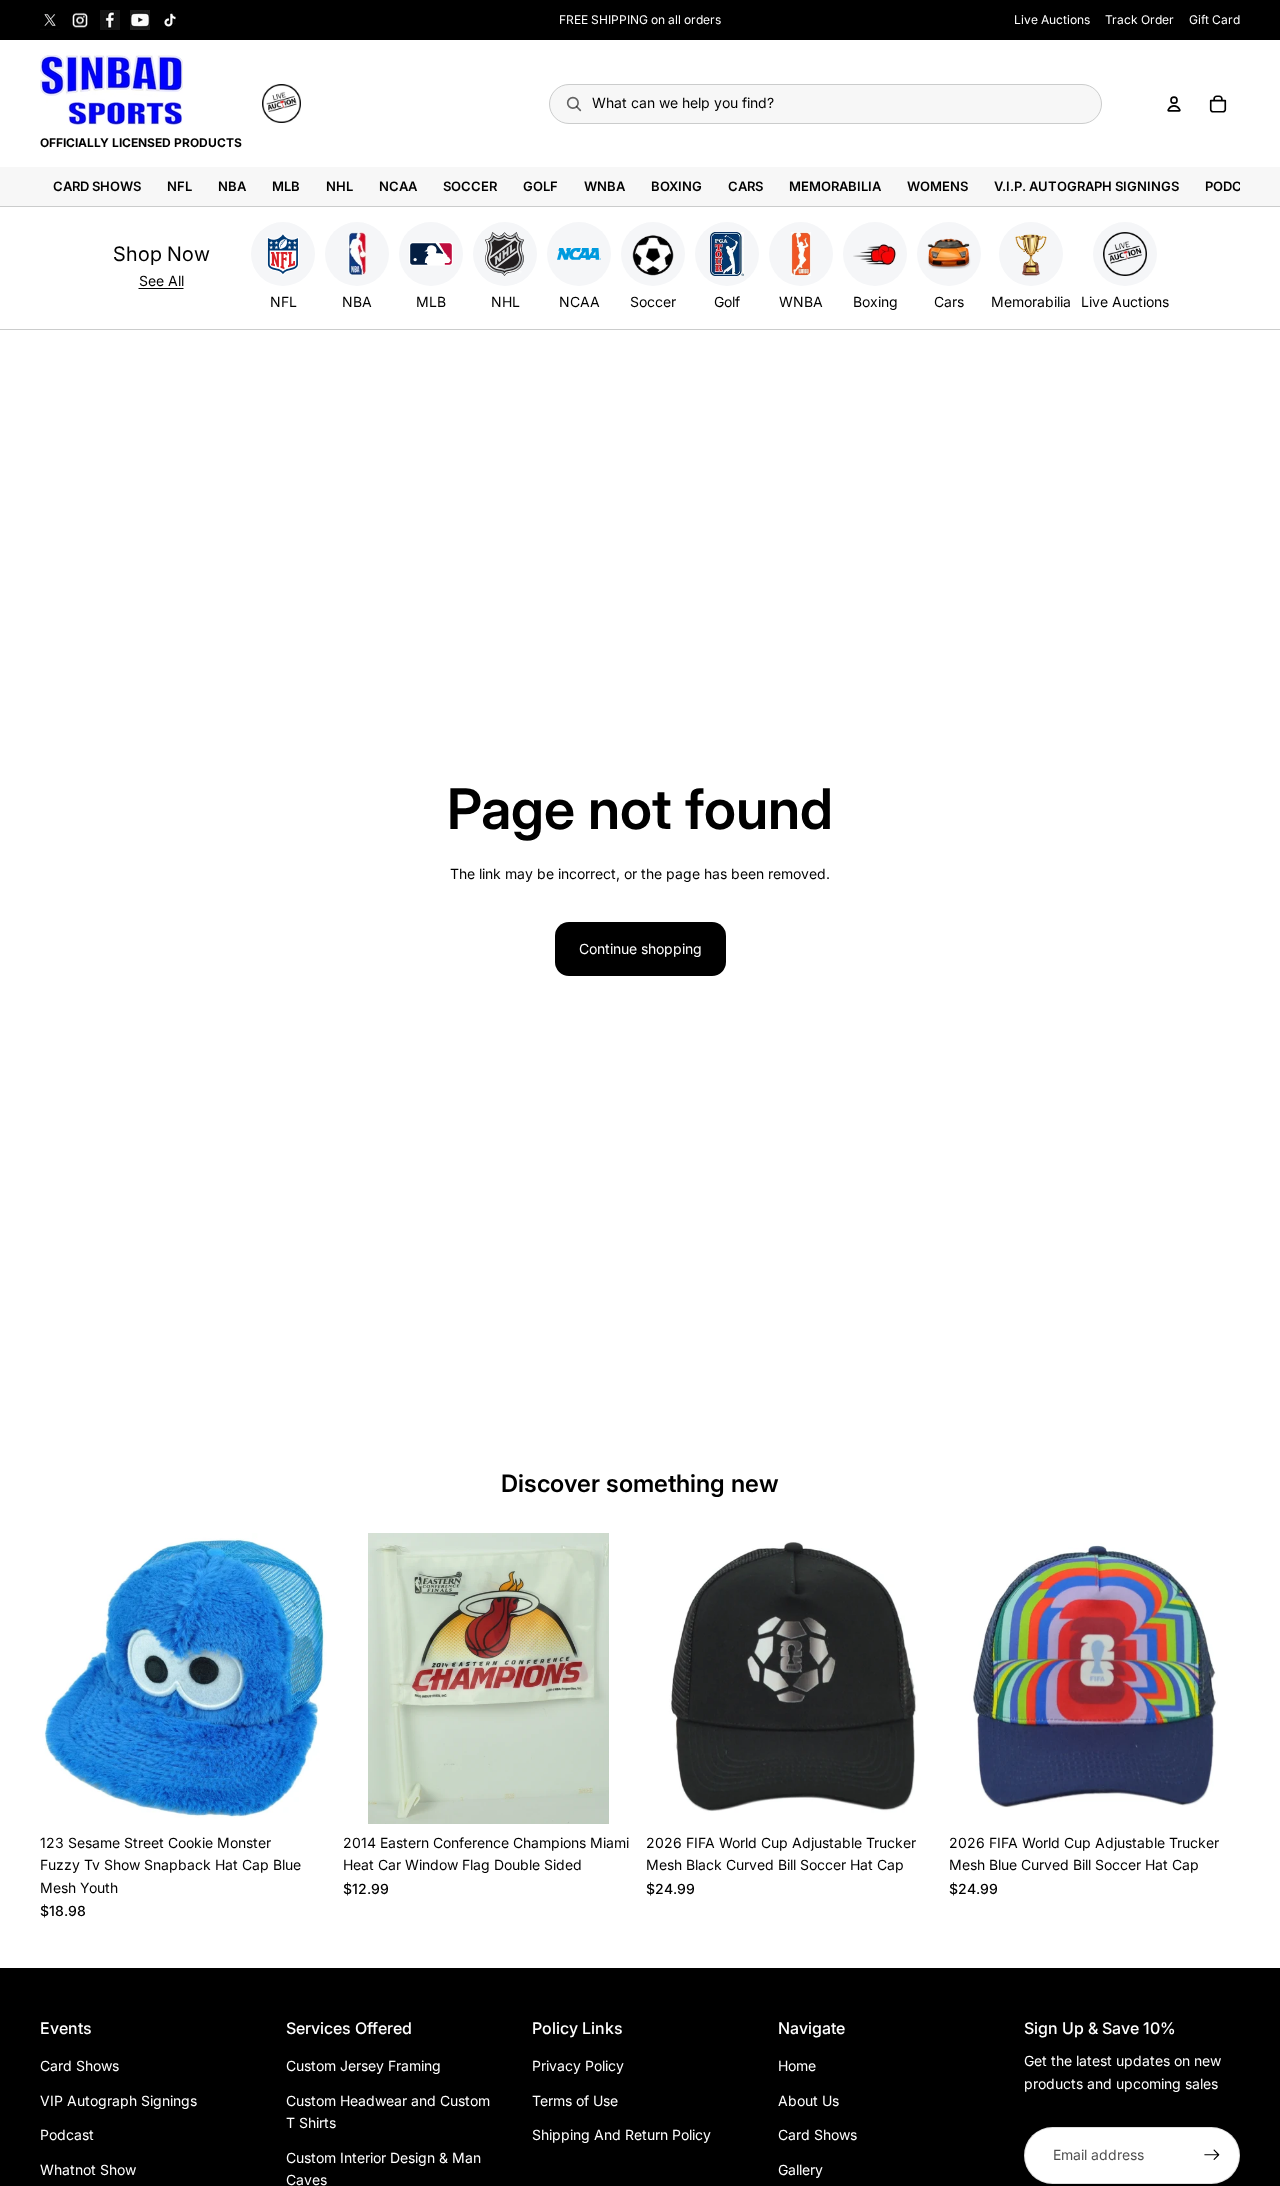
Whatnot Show (88, 2169)
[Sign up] (1212, 2155)
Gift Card (1214, 19)
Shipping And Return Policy (621, 2134)
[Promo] (281, 103)
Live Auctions (1052, 19)
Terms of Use (575, 2100)
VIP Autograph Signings (118, 2100)
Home (797, 2065)
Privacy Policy (578, 2065)
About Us (808, 2100)
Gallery (800, 2169)
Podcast (67, 2134)
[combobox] (826, 104)
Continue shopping (640, 948)
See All (161, 280)
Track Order (1139, 19)
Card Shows (79, 2065)
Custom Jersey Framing (363, 2065)
